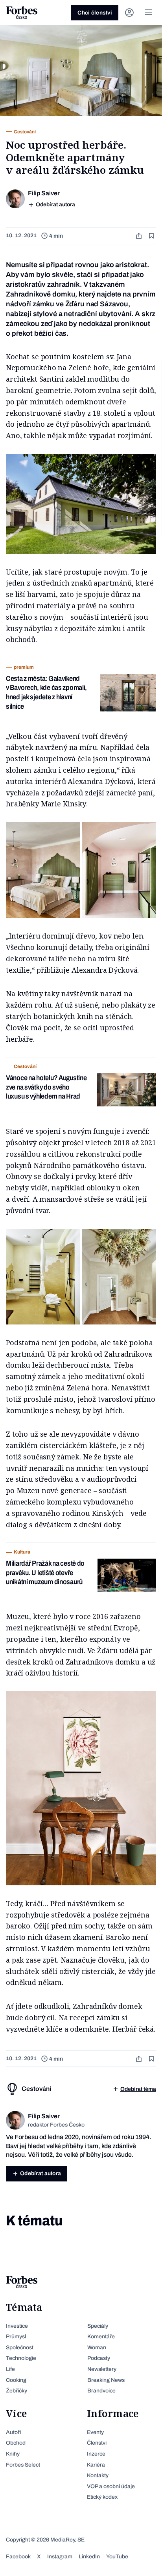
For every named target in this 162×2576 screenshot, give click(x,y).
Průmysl (16, 2337)
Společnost (20, 2348)
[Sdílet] (140, 236)
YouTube (117, 2557)
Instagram (60, 2557)
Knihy (13, 2454)
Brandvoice (101, 2391)
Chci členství (95, 13)
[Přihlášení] (129, 13)
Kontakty (98, 2475)
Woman (97, 2348)
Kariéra (96, 2465)
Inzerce (96, 2454)
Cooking (16, 2380)
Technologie (21, 2358)
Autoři (13, 2432)
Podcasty (99, 2358)
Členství (97, 2443)
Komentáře (101, 2337)
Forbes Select (23, 2465)
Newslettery (102, 2369)
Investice (17, 2326)
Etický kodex (102, 2497)
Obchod (16, 2443)
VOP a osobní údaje (111, 2486)
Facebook (18, 2557)
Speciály (98, 2326)
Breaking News (106, 2380)
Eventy (95, 2432)
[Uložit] (152, 236)
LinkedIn (89, 2557)
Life (10, 2369)
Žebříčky (17, 2391)
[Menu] (148, 13)
